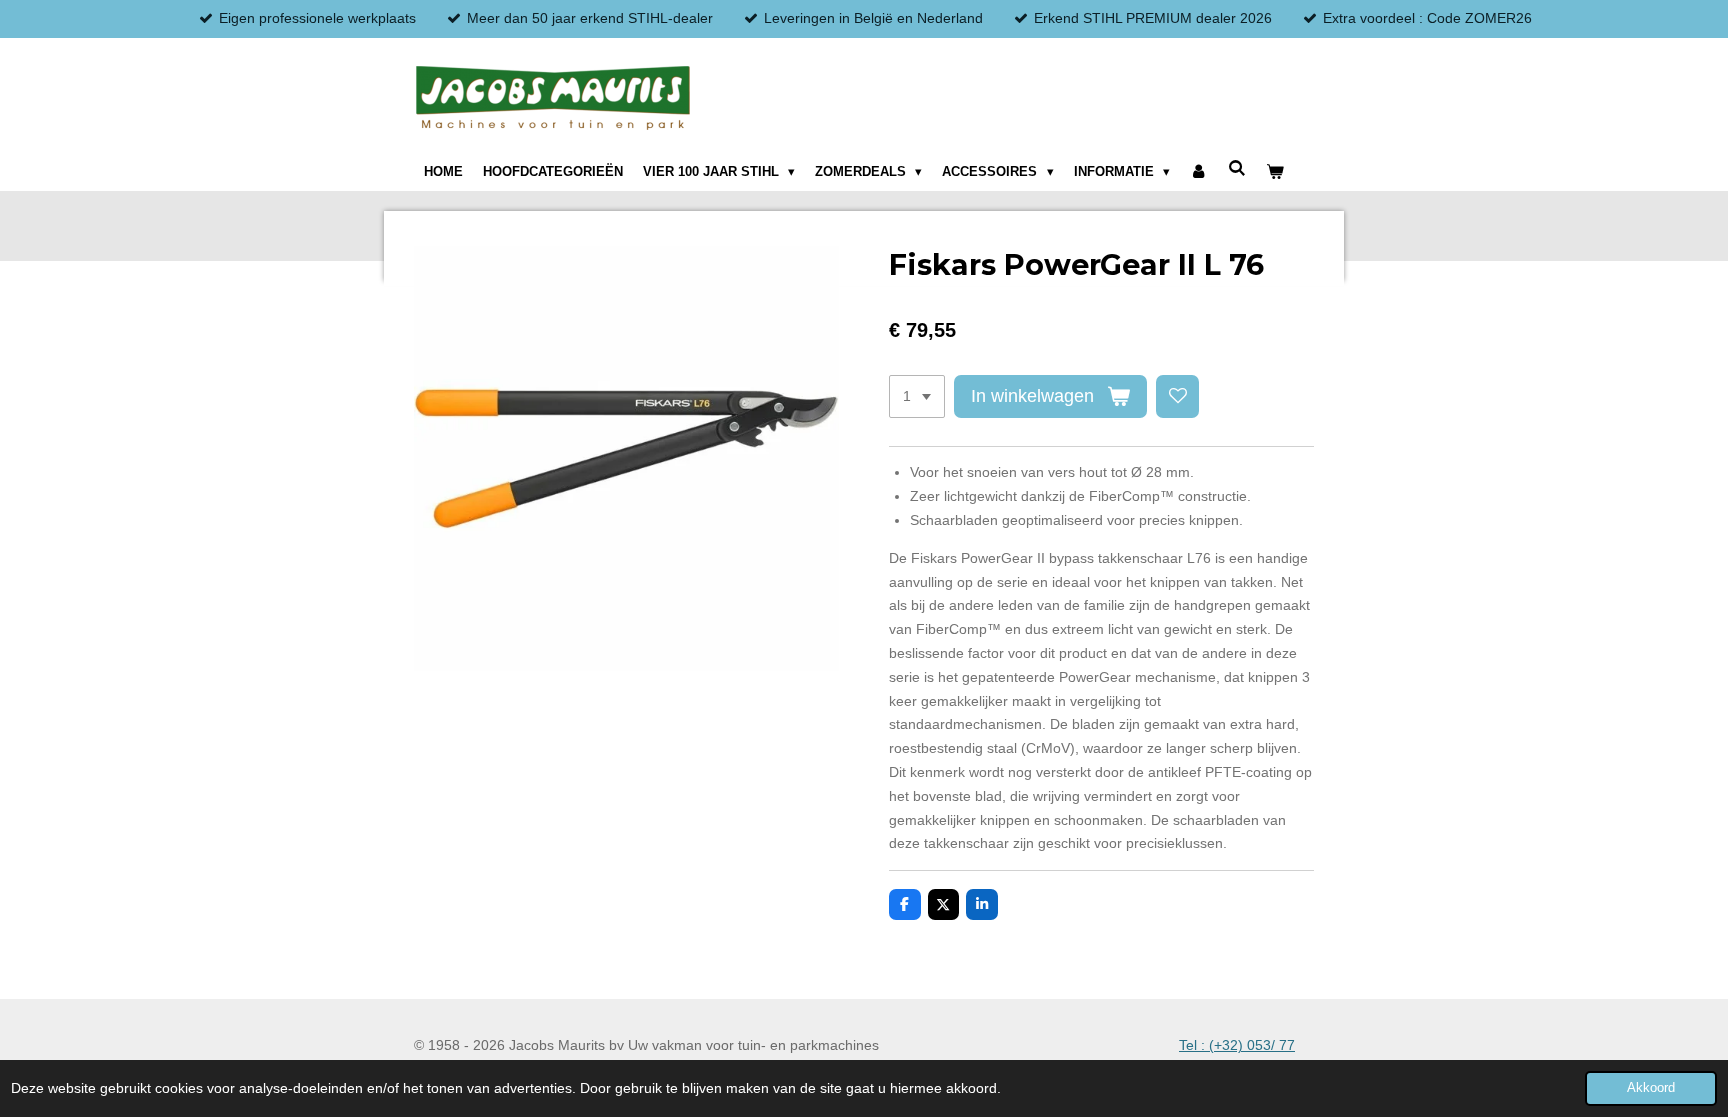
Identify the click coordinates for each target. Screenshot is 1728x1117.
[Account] (1199, 172)
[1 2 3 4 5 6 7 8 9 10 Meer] (917, 397)
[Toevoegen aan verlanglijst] (1178, 397)
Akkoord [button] (1651, 1088)
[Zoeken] (1237, 168)
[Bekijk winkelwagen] (1275, 172)
